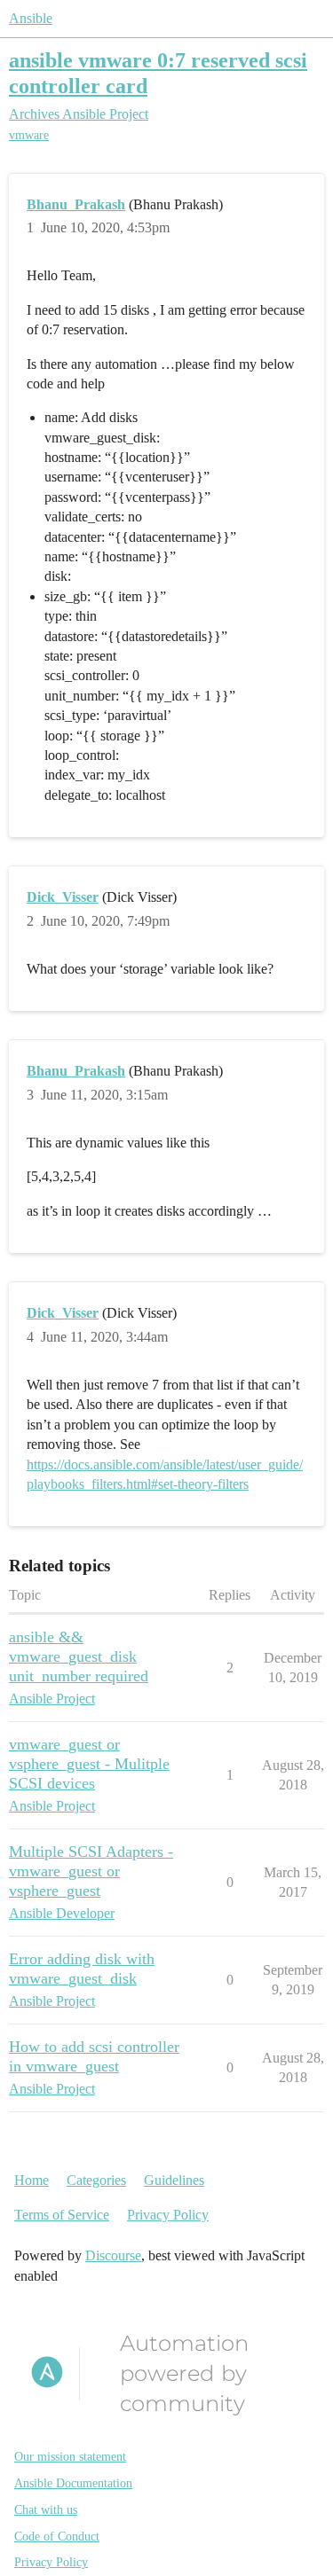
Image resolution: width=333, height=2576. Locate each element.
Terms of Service (62, 2215)
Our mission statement (70, 2457)
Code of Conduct (57, 2537)
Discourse (113, 2255)
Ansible (31, 18)
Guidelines (174, 2180)
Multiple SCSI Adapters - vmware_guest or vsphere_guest (91, 1871)
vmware (29, 135)
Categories (96, 2180)
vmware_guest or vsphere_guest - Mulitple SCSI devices (89, 1764)
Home (32, 2180)
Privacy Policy (168, 2215)
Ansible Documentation (73, 2483)
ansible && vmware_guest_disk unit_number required (79, 1656)
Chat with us (46, 2510)
